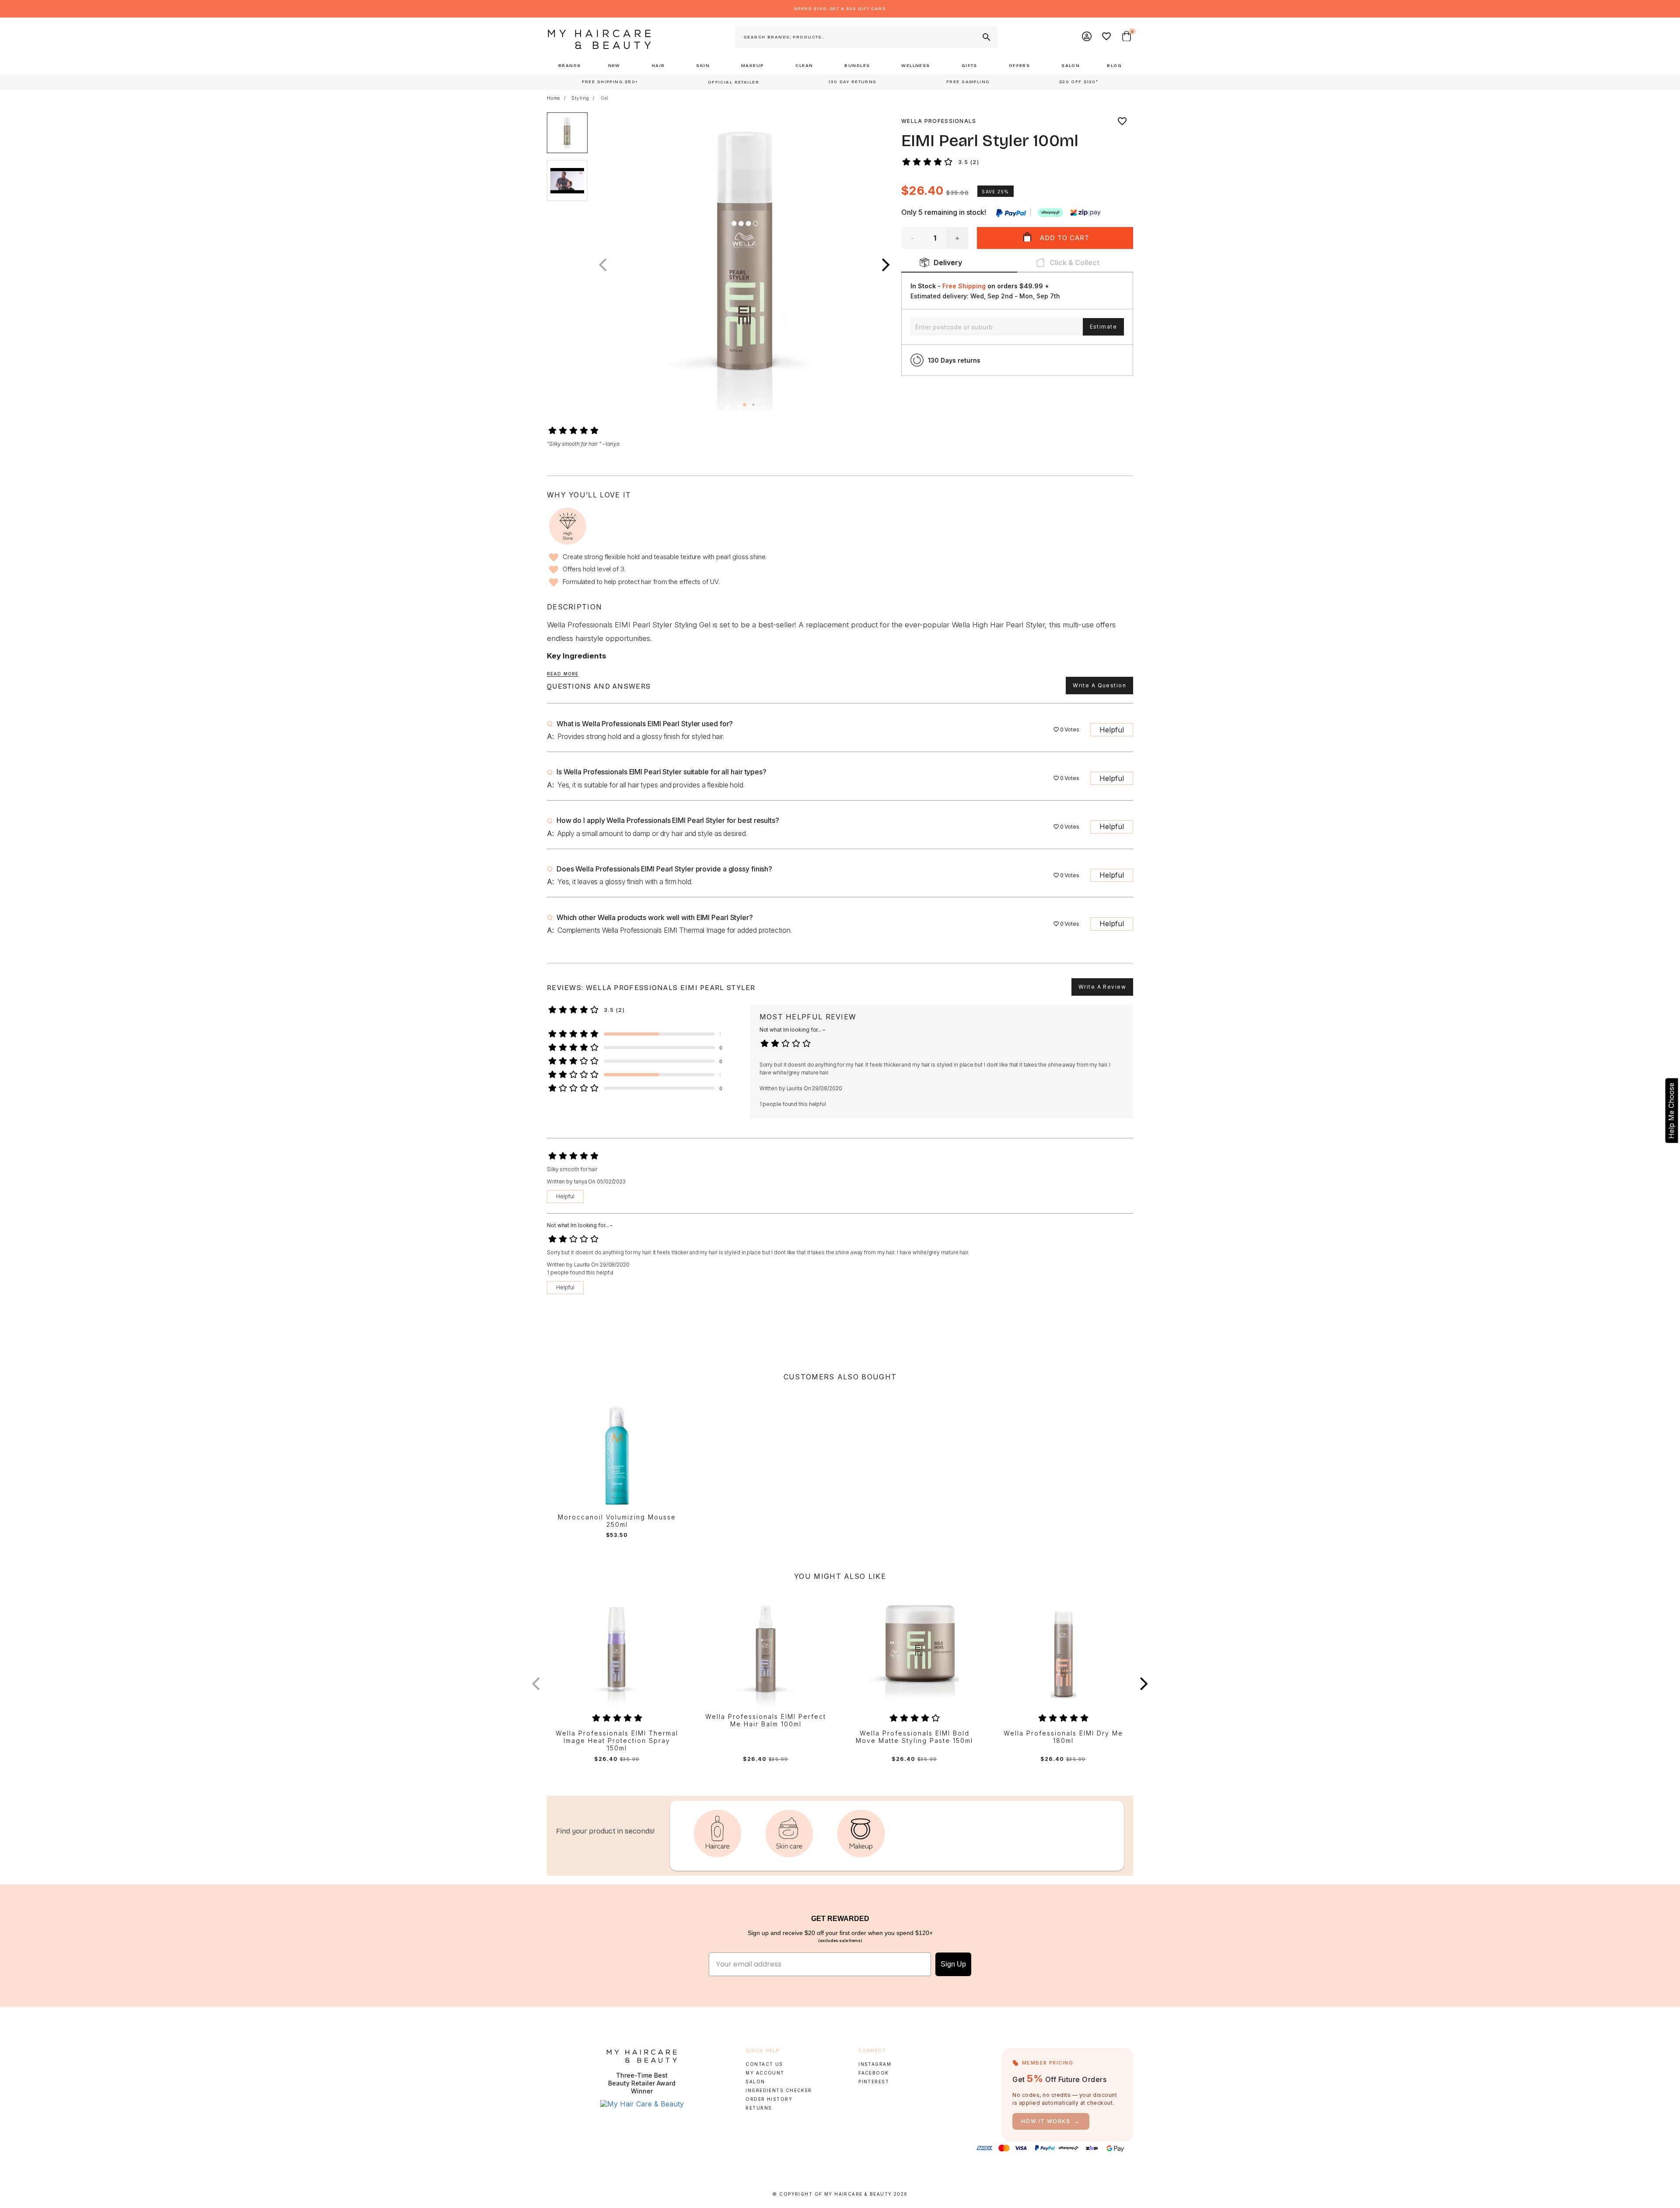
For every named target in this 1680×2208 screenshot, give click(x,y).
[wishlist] (1122, 121)
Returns (759, 2108)
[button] (886, 265)
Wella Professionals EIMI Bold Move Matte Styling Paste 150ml (914, 1737)
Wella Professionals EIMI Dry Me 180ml (1063, 1737)
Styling (580, 98)
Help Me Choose (1671, 1110)
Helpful (1112, 730)
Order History (769, 2099)
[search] (986, 37)
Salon (755, 2082)
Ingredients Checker (779, 2090)
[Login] (1087, 37)
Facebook (873, 2073)
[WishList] (1107, 37)
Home (553, 98)
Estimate (1103, 327)
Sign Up (953, 1964)
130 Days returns (954, 360)
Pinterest (874, 2082)
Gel (605, 98)
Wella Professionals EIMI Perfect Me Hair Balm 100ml (766, 1720)
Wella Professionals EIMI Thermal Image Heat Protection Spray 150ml (617, 1741)
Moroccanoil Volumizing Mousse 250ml (617, 1521)
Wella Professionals (939, 121)
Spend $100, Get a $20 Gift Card (840, 9)
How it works (1051, 2121)
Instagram (875, 2064)
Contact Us (764, 2064)
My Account (765, 2073)
